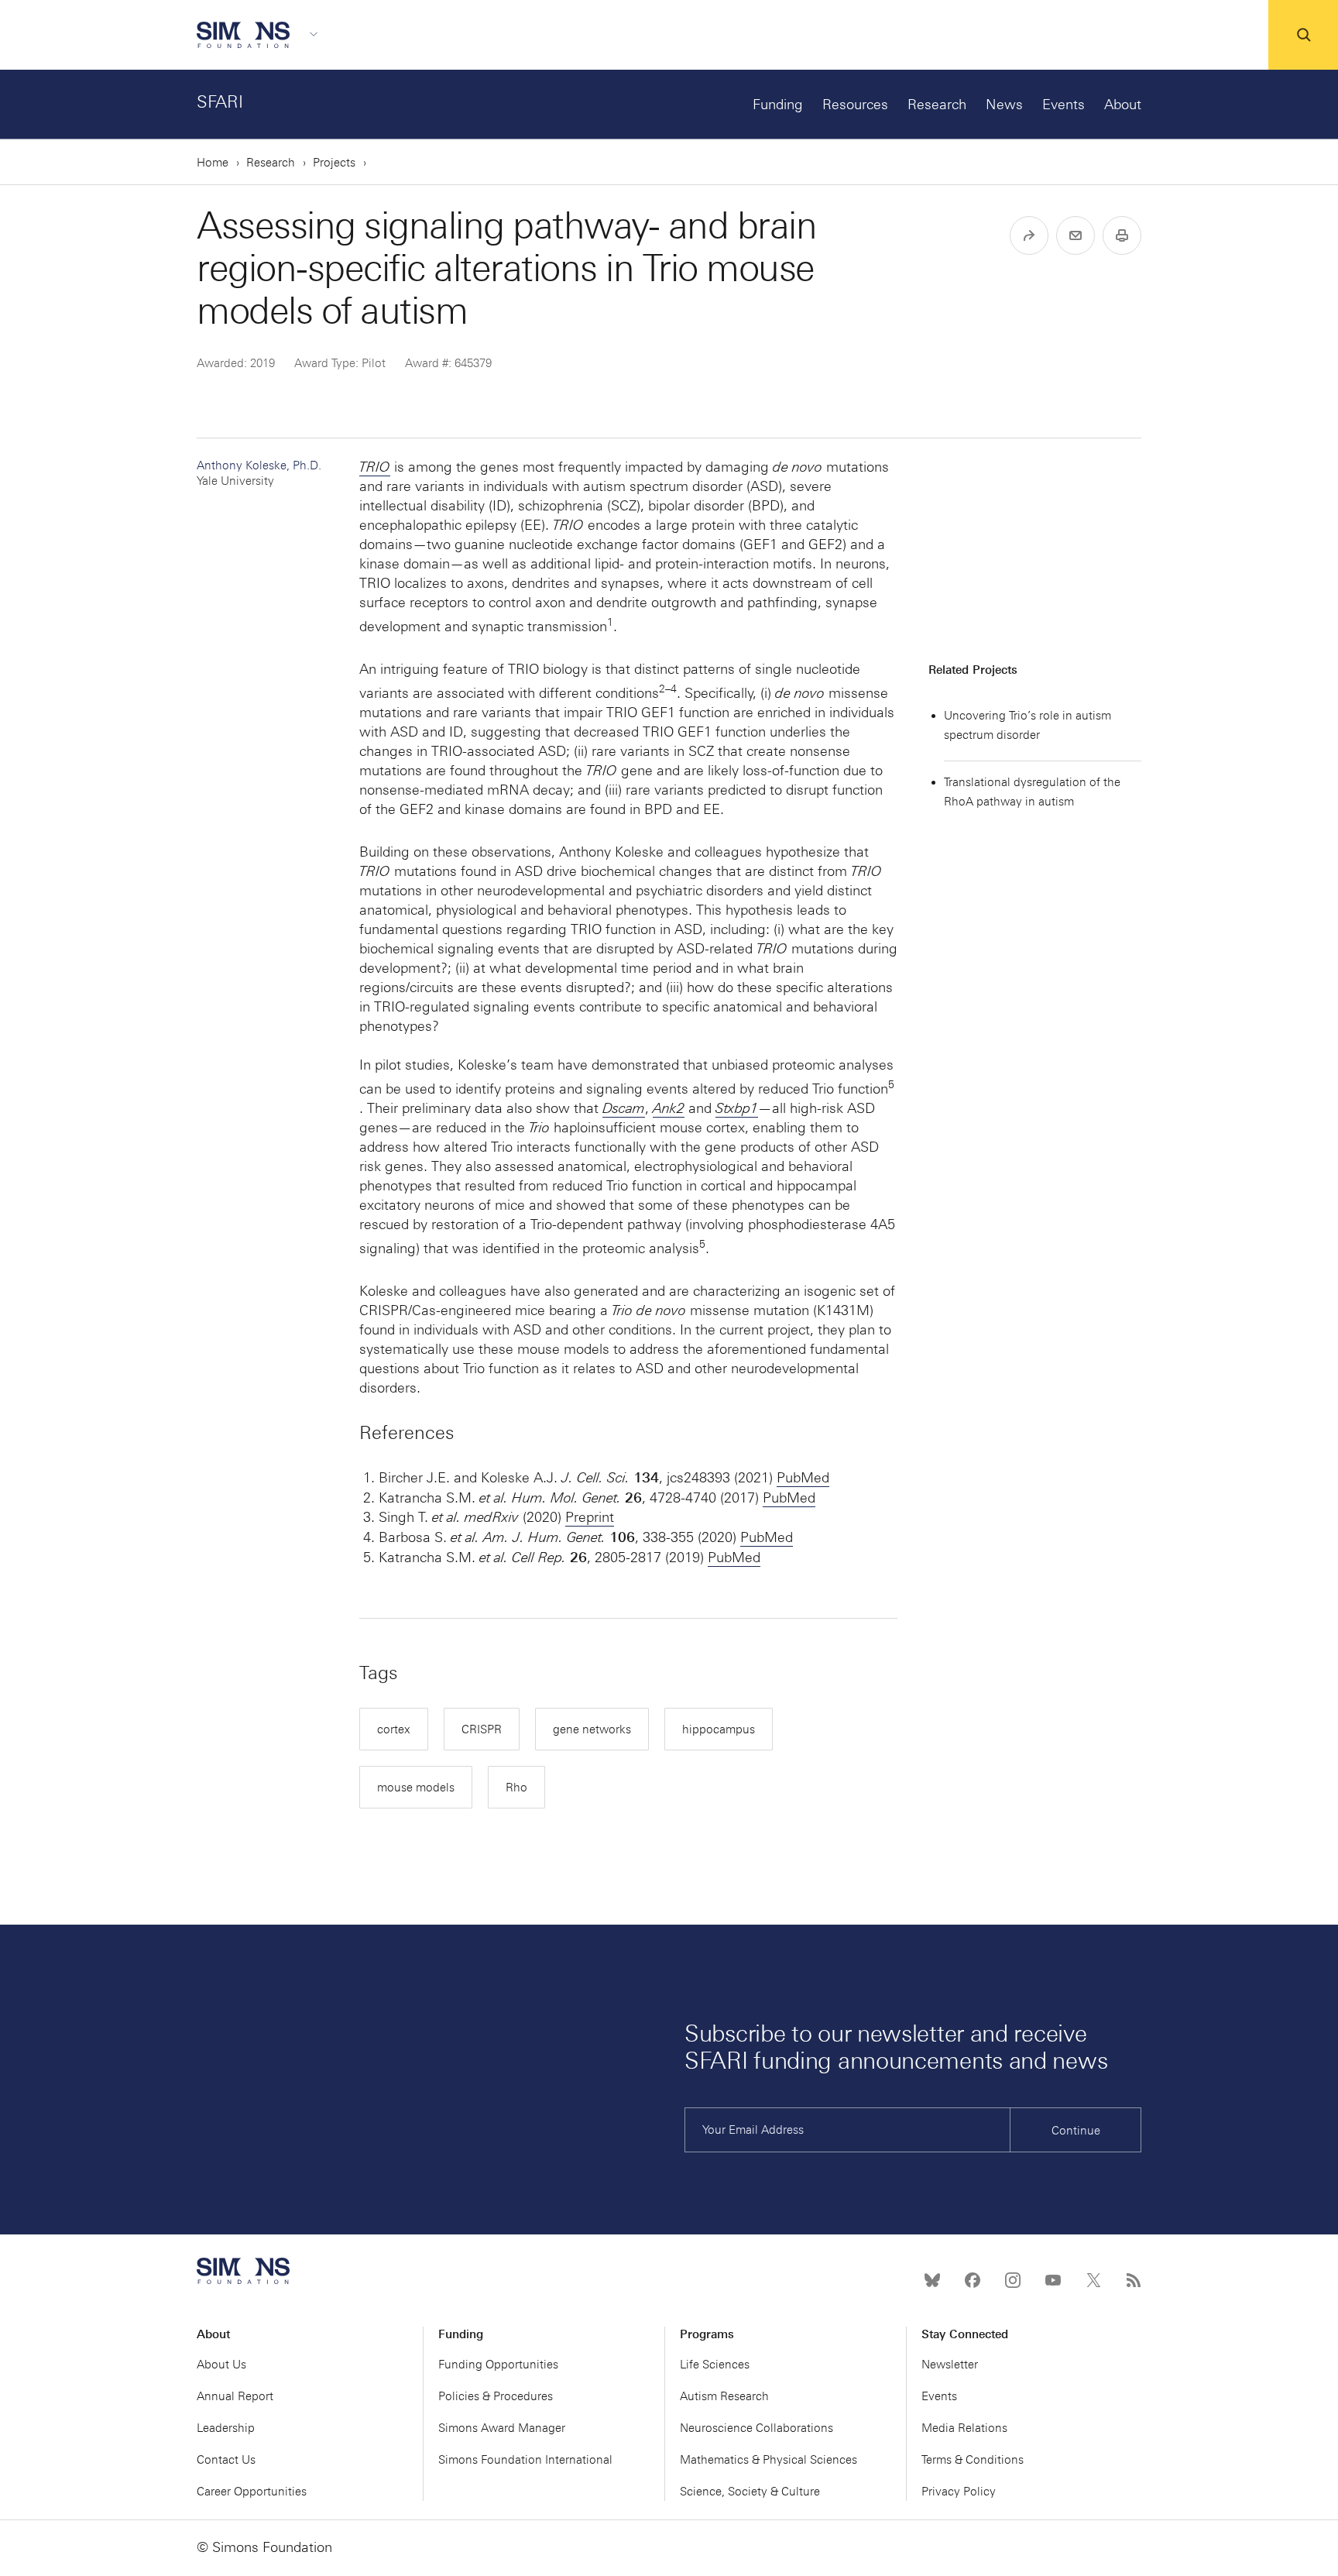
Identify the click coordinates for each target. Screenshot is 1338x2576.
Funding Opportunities (498, 2365)
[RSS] (1134, 2280)
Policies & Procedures (496, 2396)
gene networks (592, 1729)
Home (213, 163)
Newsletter (950, 2365)
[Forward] (1029, 235)
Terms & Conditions (973, 2460)
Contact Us (226, 2460)
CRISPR (482, 1729)
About (1123, 105)
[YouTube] (1053, 2280)
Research (937, 105)
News (1004, 105)
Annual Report (235, 2396)
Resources (855, 105)
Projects (334, 163)
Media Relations (964, 2428)
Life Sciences (715, 2365)
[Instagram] (1013, 2280)
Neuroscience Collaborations (756, 2428)
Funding (778, 105)
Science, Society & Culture (750, 2492)
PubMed (803, 1478)
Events (1064, 105)
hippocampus (719, 1729)
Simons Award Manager (502, 2428)
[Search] (1303, 35)
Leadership (226, 2428)
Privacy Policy (959, 2492)
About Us (221, 2365)
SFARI (220, 102)
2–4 (668, 689)
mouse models (416, 1788)
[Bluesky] (932, 2280)
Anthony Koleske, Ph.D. (259, 473)
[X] (1093, 2280)
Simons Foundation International (525, 2460)
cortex (394, 1729)
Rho (516, 1788)
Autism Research (724, 2396)
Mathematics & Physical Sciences (768, 2460)
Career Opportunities (252, 2492)
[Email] (1076, 235)
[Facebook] (973, 2280)
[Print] (1122, 235)
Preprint (590, 1517)
